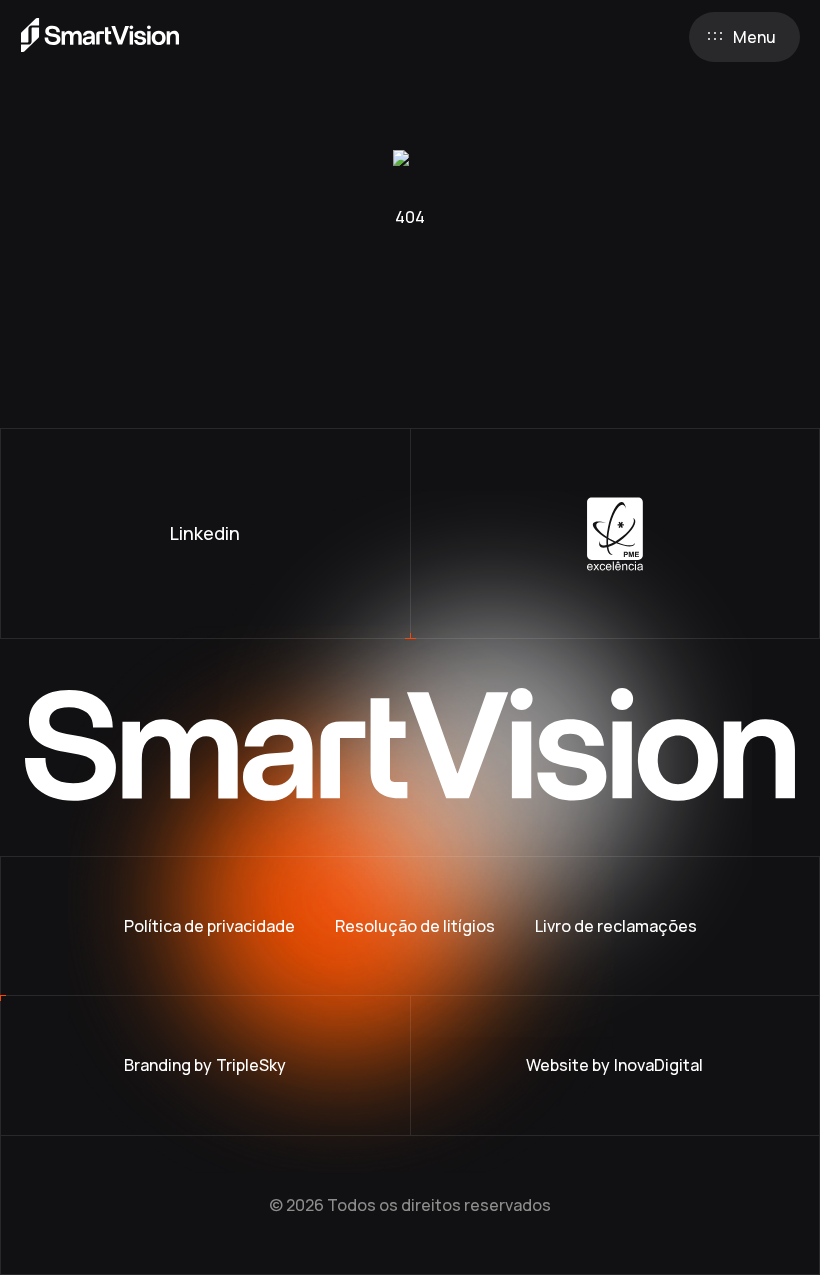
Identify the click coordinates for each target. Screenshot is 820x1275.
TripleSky (251, 1065)
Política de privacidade (209, 926)
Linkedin (205, 533)
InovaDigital (658, 1065)
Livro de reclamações (616, 926)
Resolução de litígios (415, 926)
